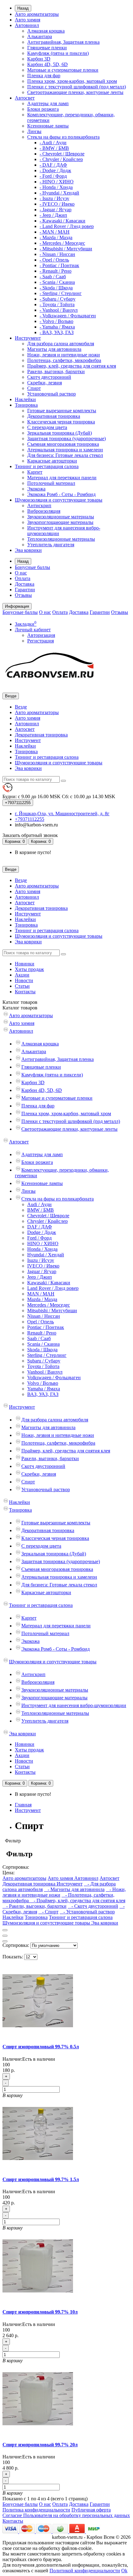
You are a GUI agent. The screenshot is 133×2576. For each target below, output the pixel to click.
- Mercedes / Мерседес (62, 243)
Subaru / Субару (44, 1361)
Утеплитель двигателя (51, 545)
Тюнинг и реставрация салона (47, 466)
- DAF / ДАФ (53, 165)
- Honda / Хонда (56, 187)
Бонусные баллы (32, 567)
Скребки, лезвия (45, 383)
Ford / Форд (39, 1238)
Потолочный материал (51, 483)
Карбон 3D (39, 59)
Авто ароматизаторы (37, 14)
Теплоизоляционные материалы (61, 539)
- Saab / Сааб (53, 277)
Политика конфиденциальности (36, 2510)
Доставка (25, 584)
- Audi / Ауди (53, 143)
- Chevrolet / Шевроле (62, 154)
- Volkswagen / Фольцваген (68, 316)
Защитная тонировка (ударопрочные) (66, 438)
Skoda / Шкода (42, 1350)
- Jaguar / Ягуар (56, 210)
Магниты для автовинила (54, 349)
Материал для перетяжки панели (62, 478)
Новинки (25, 964)
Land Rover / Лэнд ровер (53, 1288)
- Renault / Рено (56, 271)
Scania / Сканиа (43, 1344)
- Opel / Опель (54, 260)
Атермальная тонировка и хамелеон (65, 450)
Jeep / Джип (40, 1277)
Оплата (23, 578)
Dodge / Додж (42, 1232)
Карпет (35, 472)
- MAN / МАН (55, 232)
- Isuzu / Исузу (54, 198)
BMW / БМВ (41, 1210)
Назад (23, 8)
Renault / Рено (42, 1333)
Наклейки (25, 399)
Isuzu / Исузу (41, 1260)
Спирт (34, 388)
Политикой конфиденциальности (85, 2571)
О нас (21, 573)
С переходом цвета (47, 427)
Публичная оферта (91, 2510)
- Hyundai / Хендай (59, 193)
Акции (22, 975)
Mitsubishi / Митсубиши (52, 1310)
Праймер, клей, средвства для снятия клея (72, 366)
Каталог (20, 1008)
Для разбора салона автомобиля (61, 344)
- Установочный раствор (87, 1912)
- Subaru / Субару (58, 299)
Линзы (34, 131)
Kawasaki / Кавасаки (49, 1283)
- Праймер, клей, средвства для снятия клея (78, 1901)
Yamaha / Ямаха (44, 1389)
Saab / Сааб (39, 1338)
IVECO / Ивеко (43, 1266)
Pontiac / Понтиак (46, 1327)
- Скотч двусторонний (93, 1906)
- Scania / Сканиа (57, 282)
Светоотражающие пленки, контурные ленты (75, 92)
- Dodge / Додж (55, 170)
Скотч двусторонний (49, 377)
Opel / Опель (41, 1322)
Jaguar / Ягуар (42, 1271)
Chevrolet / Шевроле (48, 1216)
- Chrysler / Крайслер (61, 159)
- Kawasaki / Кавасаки (62, 221)
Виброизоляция (44, 511)
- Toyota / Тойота (57, 304)
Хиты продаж (29, 969)
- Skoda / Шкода (56, 288)
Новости (24, 980)
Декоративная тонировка (54, 416)
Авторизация (41, 635)
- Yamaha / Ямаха (57, 327)
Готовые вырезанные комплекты (62, 411)
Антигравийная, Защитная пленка (63, 42)
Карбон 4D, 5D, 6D (47, 64)
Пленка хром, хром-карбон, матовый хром (72, 81)
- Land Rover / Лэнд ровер (67, 226)
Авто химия (28, 20)
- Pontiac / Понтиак (59, 265)
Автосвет (25, 98)
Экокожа (36, 489)
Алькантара (40, 36)
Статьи (22, 986)
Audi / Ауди (39, 1204)
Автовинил (27, 25)
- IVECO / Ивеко (57, 204)
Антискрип (39, 505)
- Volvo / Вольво (56, 321)
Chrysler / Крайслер (47, 1221)
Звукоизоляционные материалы (61, 517)
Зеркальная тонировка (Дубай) (60, 433)
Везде (21, 707)
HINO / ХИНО (43, 1243)
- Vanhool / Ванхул (59, 310)
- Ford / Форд (53, 176)
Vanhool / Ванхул (45, 1372)
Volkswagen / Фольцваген (54, 1377)
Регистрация (41, 641)
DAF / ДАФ (40, 1227)
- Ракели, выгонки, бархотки (34, 1906)
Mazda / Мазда (42, 1299)
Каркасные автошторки (52, 461)
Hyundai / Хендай (46, 1255)
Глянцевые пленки (47, 48)
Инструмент (28, 338)
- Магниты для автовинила (74, 1889)
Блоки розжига (43, 109)
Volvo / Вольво (43, 1383)
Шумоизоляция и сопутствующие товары (59, 500)
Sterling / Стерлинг (47, 1355)
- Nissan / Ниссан (57, 254)
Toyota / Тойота (43, 1366)
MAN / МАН (41, 1294)
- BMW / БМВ (54, 148)
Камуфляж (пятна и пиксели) (58, 53)
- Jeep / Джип (53, 215)
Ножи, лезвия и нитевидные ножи (64, 355)
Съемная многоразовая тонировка (63, 444)
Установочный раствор (51, 394)
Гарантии (25, 590)
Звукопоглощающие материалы (60, 522)
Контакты (25, 992)
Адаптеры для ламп (48, 103)
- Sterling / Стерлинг (61, 293)
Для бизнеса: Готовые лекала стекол (65, 455)
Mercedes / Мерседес (49, 1305)
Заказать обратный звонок (30, 835)
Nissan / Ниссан (44, 1316)
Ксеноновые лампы (48, 126)
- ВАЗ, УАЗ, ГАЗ (57, 332)
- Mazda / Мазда (56, 237)
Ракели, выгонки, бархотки (56, 371)
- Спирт (48, 1912)
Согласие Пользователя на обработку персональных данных (66, 2515)
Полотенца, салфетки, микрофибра (64, 360)
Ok (124, 2571)
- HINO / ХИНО (57, 182)
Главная (23, 1805)
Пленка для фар (44, 76)
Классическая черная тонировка (61, 422)
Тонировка (26, 405)
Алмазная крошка (46, 31)
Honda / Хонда (42, 1249)
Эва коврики (28, 550)
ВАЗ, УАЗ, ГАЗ (43, 1394)
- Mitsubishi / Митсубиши (66, 249)
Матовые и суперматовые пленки (63, 70)
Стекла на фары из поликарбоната (63, 137)
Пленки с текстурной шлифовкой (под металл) (77, 87)
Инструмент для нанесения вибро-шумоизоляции (74, 1705)
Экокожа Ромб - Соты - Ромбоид (61, 494)
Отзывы (23, 595)
